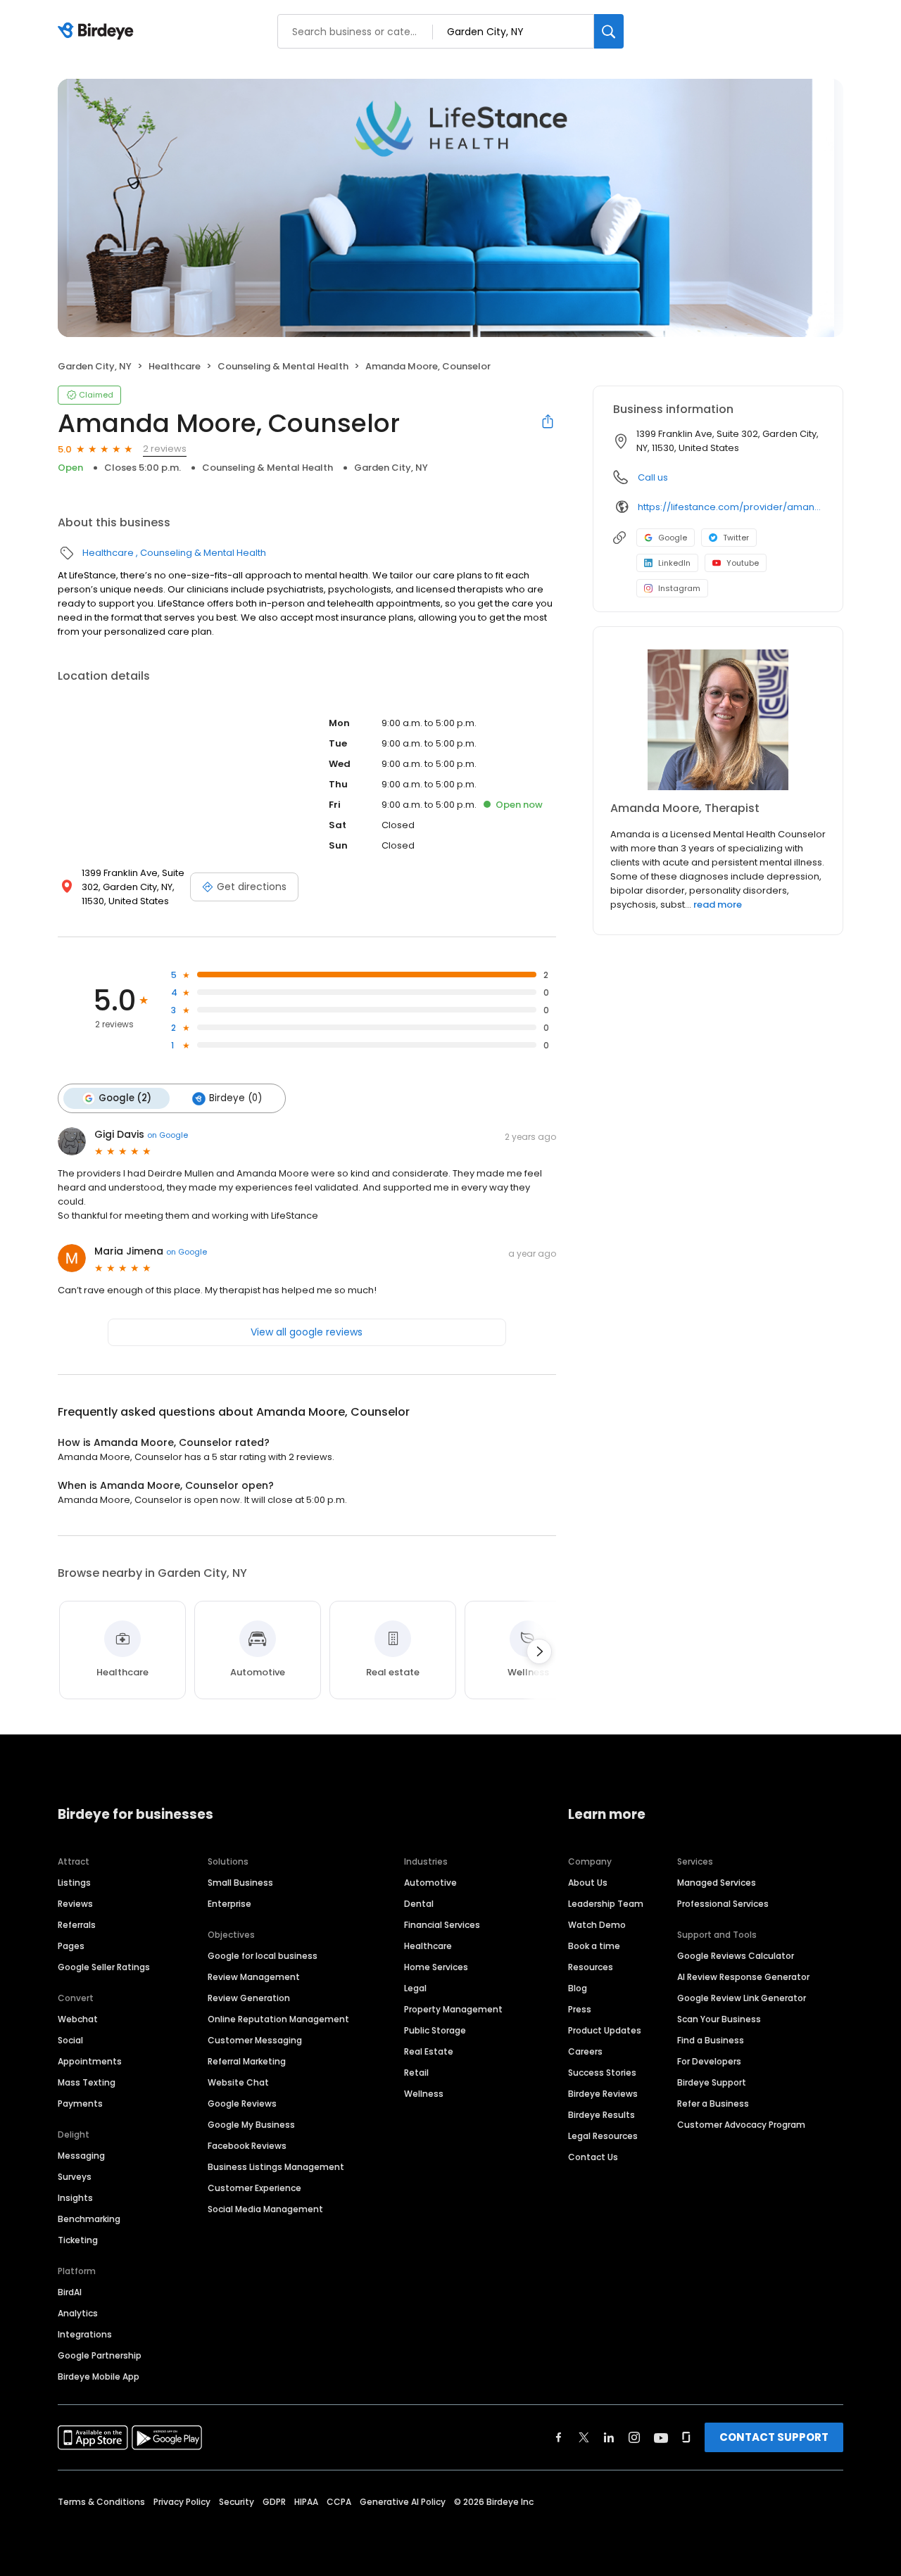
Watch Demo (597, 1925)
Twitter (736, 538)
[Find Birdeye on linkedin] (609, 2437)
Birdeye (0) (235, 1098)
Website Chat (238, 2082)
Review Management (254, 1977)
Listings (74, 1883)
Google (673, 538)
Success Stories (602, 2073)
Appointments (90, 2061)
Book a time (594, 1946)
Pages (71, 1946)
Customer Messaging (255, 2040)
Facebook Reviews (247, 2146)
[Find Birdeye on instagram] (634, 2437)
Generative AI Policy (403, 2502)
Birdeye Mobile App (99, 2377)
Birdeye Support (712, 2082)
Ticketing (78, 2240)
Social (70, 2040)
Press (580, 2009)
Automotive (430, 1883)
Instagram (679, 588)
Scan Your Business (719, 2019)
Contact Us (593, 2157)
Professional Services (723, 1904)
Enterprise (229, 1904)
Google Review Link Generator (742, 1998)
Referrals (77, 1925)
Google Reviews (242, 2104)
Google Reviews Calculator (736, 1956)
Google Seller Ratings (104, 1967)
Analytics (78, 2313)
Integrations (85, 2334)
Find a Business (711, 2040)
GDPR (274, 2502)
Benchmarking (89, 2219)
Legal (415, 1988)
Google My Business (251, 2125)
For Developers (709, 2061)
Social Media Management (265, 2209)
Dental (419, 1904)
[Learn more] (718, 720)
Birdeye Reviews (603, 2094)
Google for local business (263, 1956)
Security (237, 2502)
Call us (653, 477)
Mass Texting (87, 2082)
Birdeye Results (601, 2115)
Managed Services (717, 1883)
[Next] (539, 1651)
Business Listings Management (276, 2167)
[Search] (609, 31)
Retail (416, 2073)
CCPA (339, 2502)
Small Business (240, 1883)
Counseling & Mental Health (283, 366)
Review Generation (249, 1998)
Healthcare (175, 366)
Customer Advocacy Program (741, 2125)
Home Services (436, 1967)
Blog (578, 1988)
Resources (591, 1967)
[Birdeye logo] (98, 32)
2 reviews (165, 449)
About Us (588, 1883)
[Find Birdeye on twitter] (584, 2437)
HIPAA (306, 2502)
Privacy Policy (182, 2502)
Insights (75, 2198)
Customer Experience (254, 2188)
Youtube (743, 563)
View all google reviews (307, 1332)
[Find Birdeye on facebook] (559, 2437)
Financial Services (442, 1925)
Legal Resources (603, 2136)
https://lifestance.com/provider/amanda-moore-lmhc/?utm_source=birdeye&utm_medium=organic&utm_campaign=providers (730, 507)
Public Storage (435, 2030)
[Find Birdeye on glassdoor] (686, 2437)
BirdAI (70, 2292)
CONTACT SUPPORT (774, 2437)
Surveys (75, 2177)
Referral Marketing (247, 2061)
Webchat (78, 2019)
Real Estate (429, 2051)
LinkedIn (674, 563)
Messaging (81, 2156)
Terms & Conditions (101, 2502)
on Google (168, 1135)
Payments (80, 2104)
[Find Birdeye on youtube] (661, 2437)
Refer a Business (713, 2104)
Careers (585, 2051)
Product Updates (605, 2030)
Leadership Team (606, 1904)
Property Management (453, 2009)
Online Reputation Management (278, 2019)
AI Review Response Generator (743, 1977)
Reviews (75, 1904)
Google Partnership (100, 2355)
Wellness (424, 2094)
